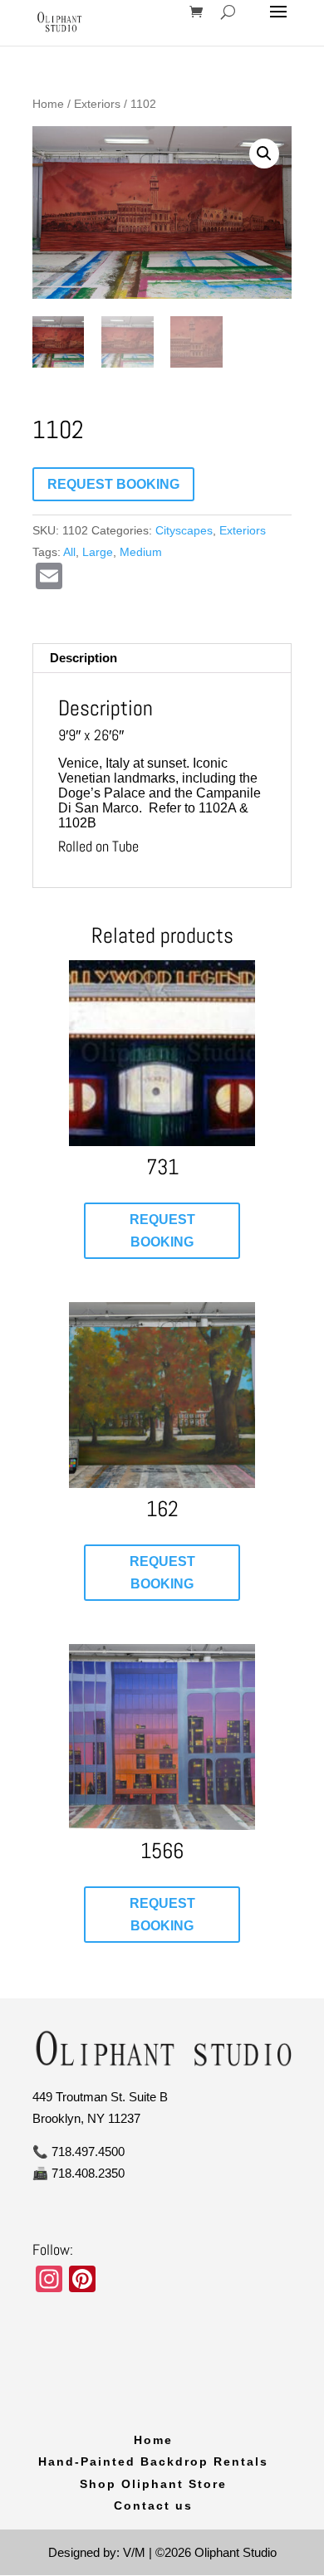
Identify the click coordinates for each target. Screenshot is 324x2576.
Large (98, 552)
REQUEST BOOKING (113, 484)
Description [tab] (83, 658)
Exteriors (97, 104)
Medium (141, 552)
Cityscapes (184, 530)
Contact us (153, 2505)
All (69, 552)
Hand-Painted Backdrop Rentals (153, 2461)
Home (48, 104)
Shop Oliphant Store (153, 2484)
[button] (264, 154)
